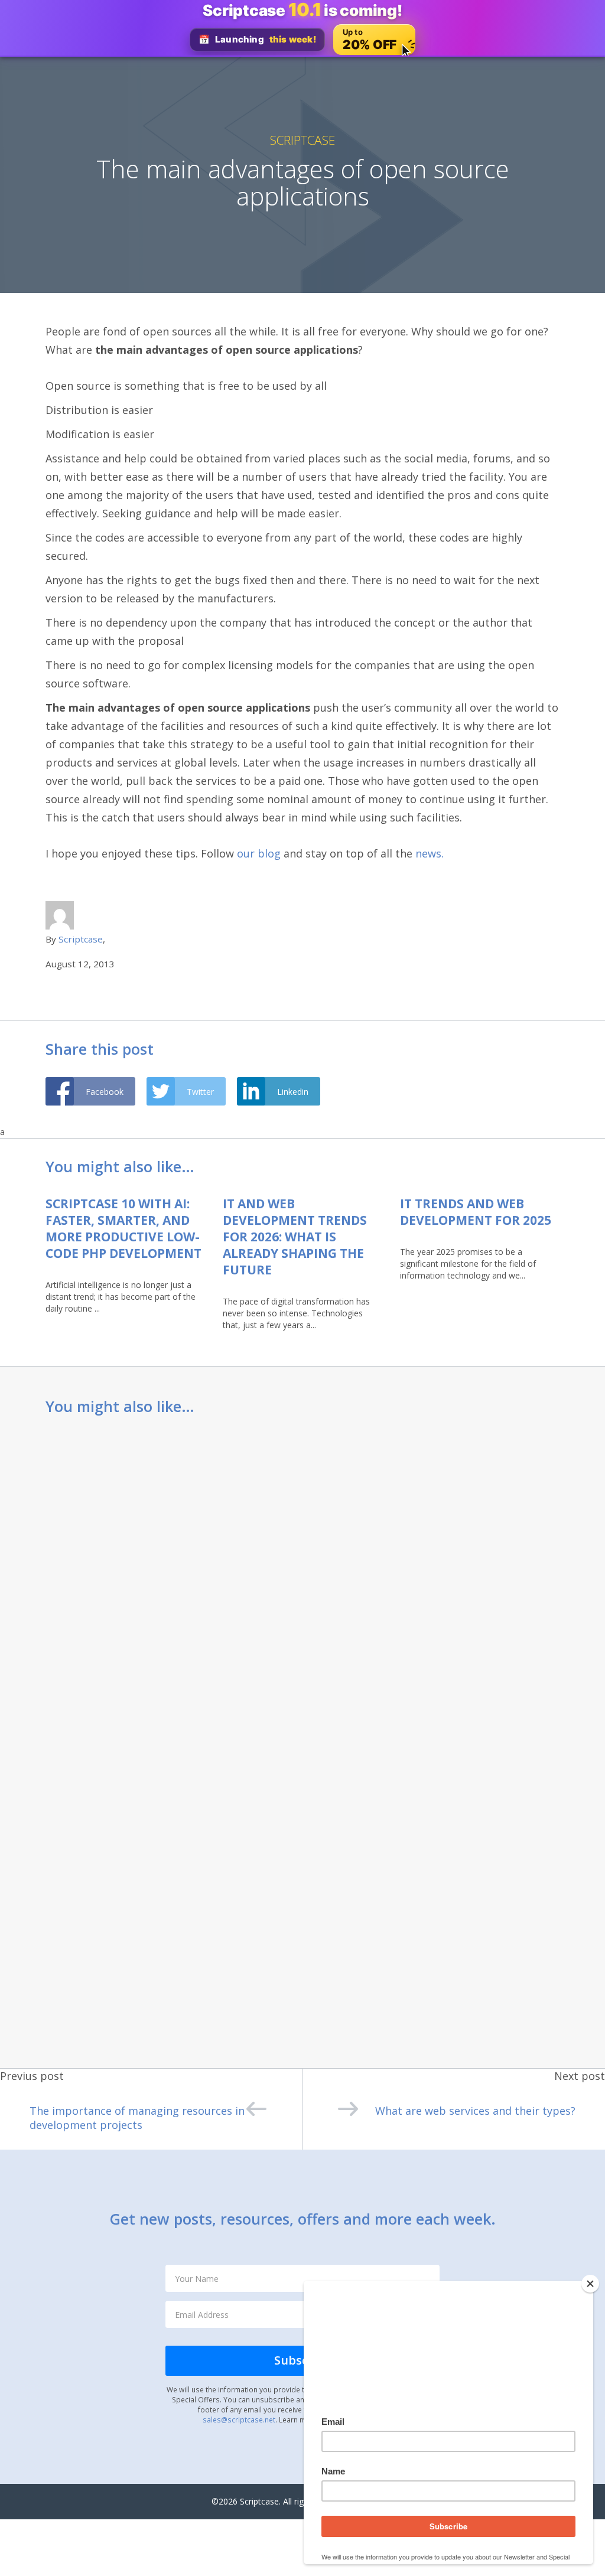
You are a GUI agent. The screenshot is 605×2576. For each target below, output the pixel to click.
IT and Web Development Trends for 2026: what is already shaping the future (295, 1237)
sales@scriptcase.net (239, 2420)
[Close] (590, 2284)
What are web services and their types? (475, 2111)
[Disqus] (302, 1583)
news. (430, 853)
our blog (257, 853)
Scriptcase (302, 140)
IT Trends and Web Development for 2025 (476, 1212)
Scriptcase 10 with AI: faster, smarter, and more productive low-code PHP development (123, 1228)
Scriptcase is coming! (302, 10)
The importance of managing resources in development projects (137, 2118)
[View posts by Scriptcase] (60, 914)
